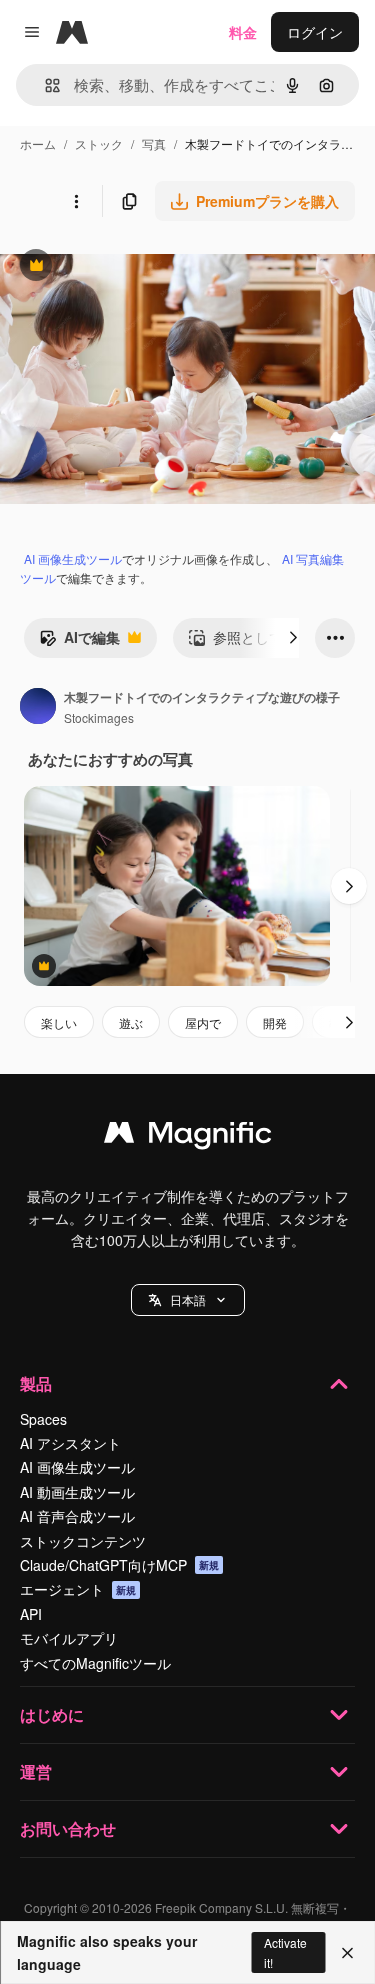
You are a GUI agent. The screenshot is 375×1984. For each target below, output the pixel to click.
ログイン (315, 32)
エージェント (78, 1589)
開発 (275, 1022)
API (31, 1614)
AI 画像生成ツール (73, 558)
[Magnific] (188, 1137)
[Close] (347, 1953)
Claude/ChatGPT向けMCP (119, 1565)
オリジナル (137, 267)
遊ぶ (131, 1022)
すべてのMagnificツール (95, 1663)
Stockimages (99, 717)
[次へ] (293, 638)
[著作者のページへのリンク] (38, 708)
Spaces (43, 1419)
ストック (99, 143)
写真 (154, 143)
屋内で (203, 1022)
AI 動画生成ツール (77, 1492)
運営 (36, 1771)
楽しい (59, 1022)
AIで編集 (79, 642)
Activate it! (285, 1952)
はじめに (52, 1714)
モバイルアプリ (69, 1638)
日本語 (188, 1299)
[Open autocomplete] (44, 85)
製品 (36, 1383)
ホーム (38, 143)
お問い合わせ (68, 1828)
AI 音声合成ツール (77, 1516)
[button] (188, 1300)
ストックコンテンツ (83, 1541)
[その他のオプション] (76, 201)
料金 (243, 32)
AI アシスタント (70, 1443)
